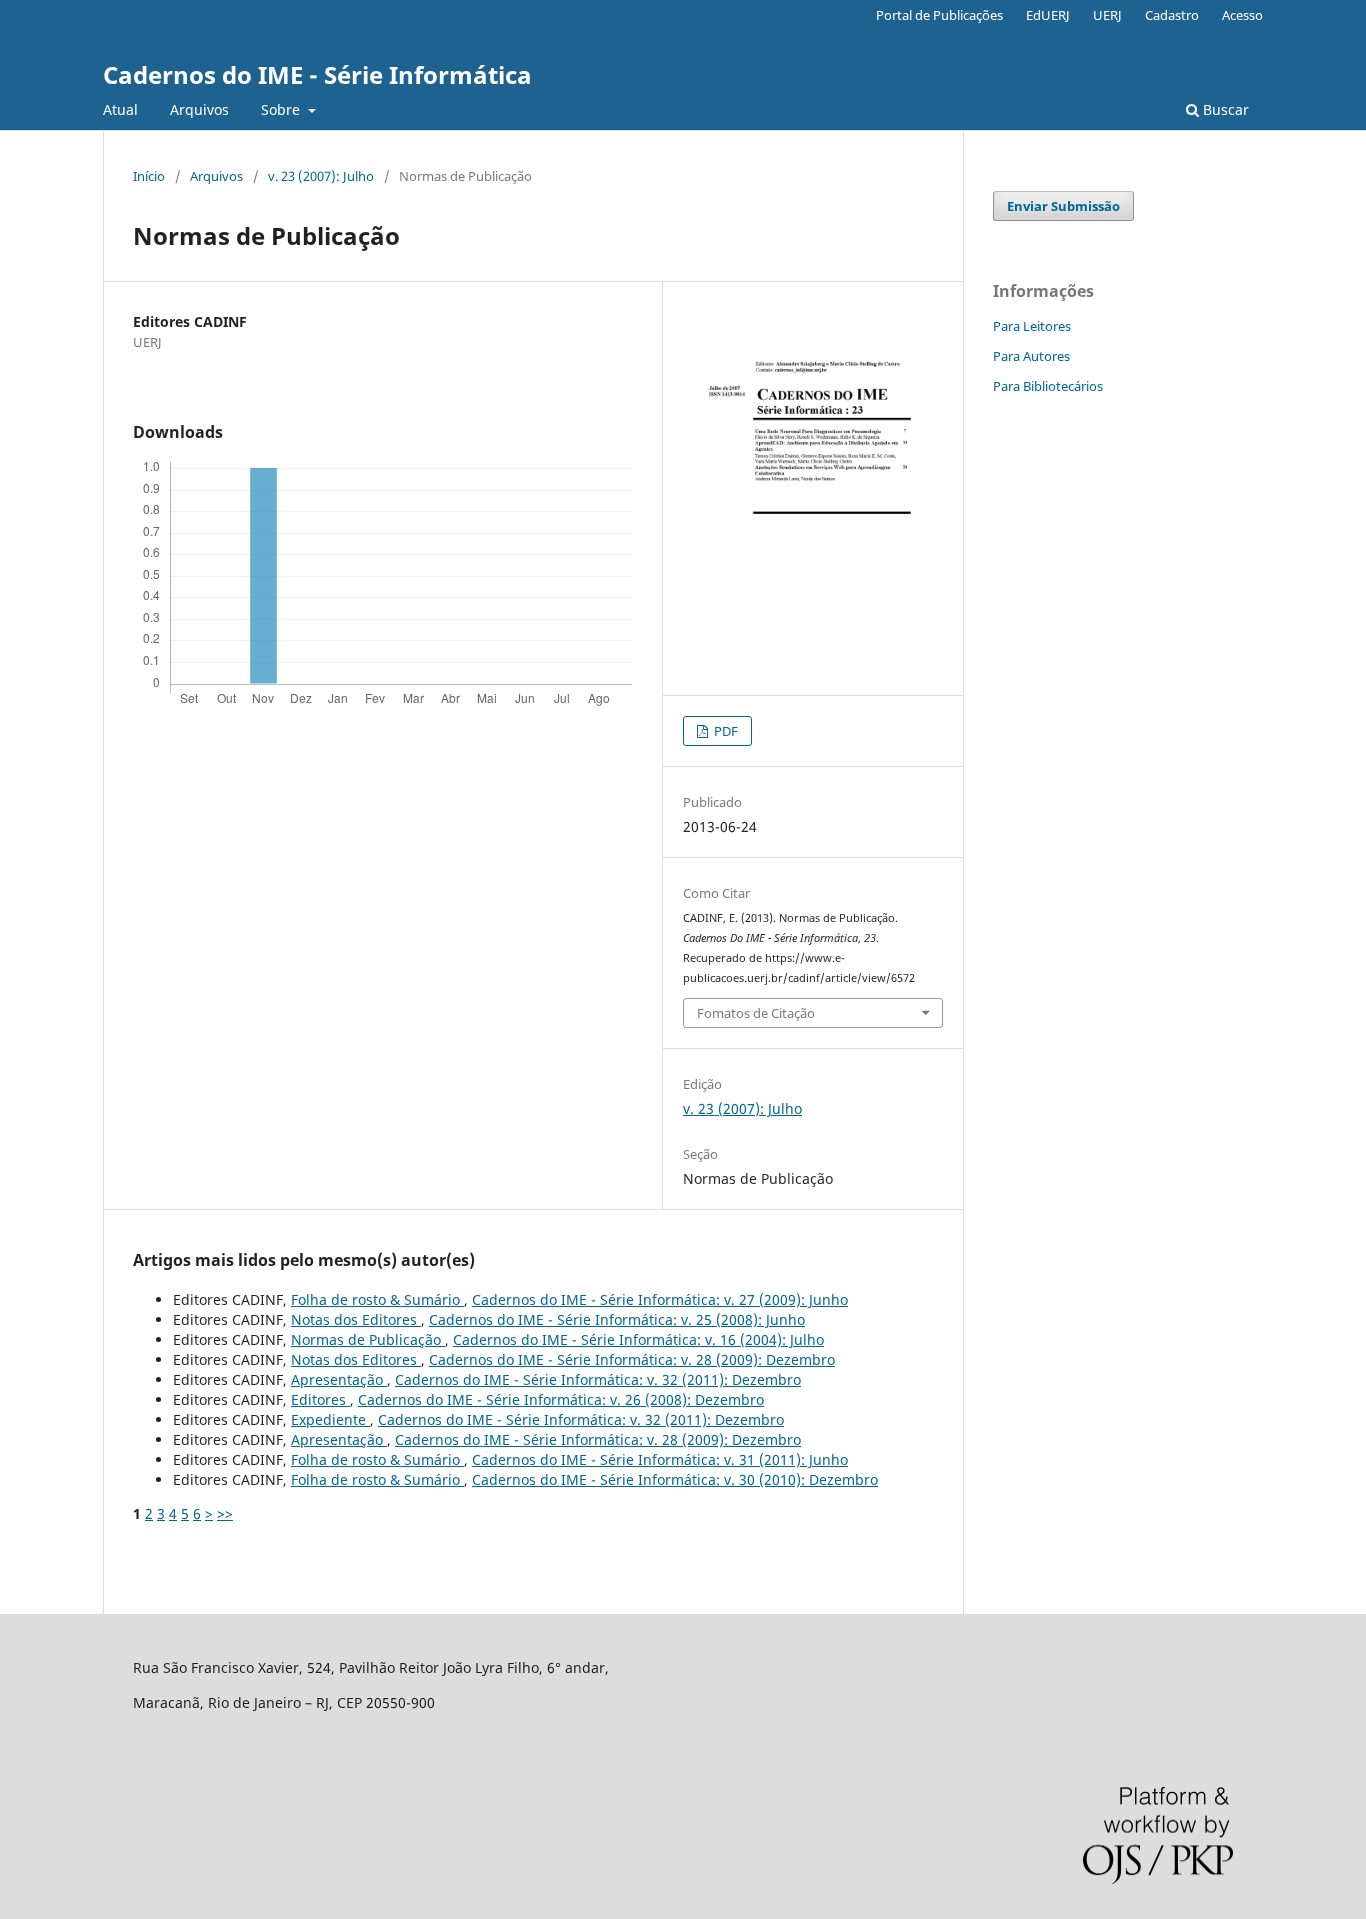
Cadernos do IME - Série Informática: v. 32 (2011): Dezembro (598, 1379)
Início (149, 176)
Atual (120, 109)
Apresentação (339, 1379)
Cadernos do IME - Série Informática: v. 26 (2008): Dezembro (561, 1399)
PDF (724, 731)
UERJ (1107, 15)
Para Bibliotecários (1048, 386)
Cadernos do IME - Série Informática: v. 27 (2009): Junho (660, 1299)
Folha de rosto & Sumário (377, 1299)
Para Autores (1031, 356)
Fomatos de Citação (756, 1013)
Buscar (1224, 109)
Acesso (1242, 15)
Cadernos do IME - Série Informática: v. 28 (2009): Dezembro (632, 1359)
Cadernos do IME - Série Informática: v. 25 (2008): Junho (617, 1319)
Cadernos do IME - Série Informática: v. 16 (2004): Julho (638, 1339)
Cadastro (1172, 15)
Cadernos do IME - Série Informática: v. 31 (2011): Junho (660, 1459)
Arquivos (199, 109)
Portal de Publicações (939, 15)
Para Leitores (1032, 326)
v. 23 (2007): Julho (321, 176)
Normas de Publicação (368, 1339)
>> (225, 1513)
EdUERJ (1048, 15)
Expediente (330, 1419)
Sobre (282, 109)
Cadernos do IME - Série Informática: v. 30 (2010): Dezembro (675, 1479)
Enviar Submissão (1063, 206)
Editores (320, 1399)
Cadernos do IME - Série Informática (317, 74)
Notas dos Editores (356, 1319)
